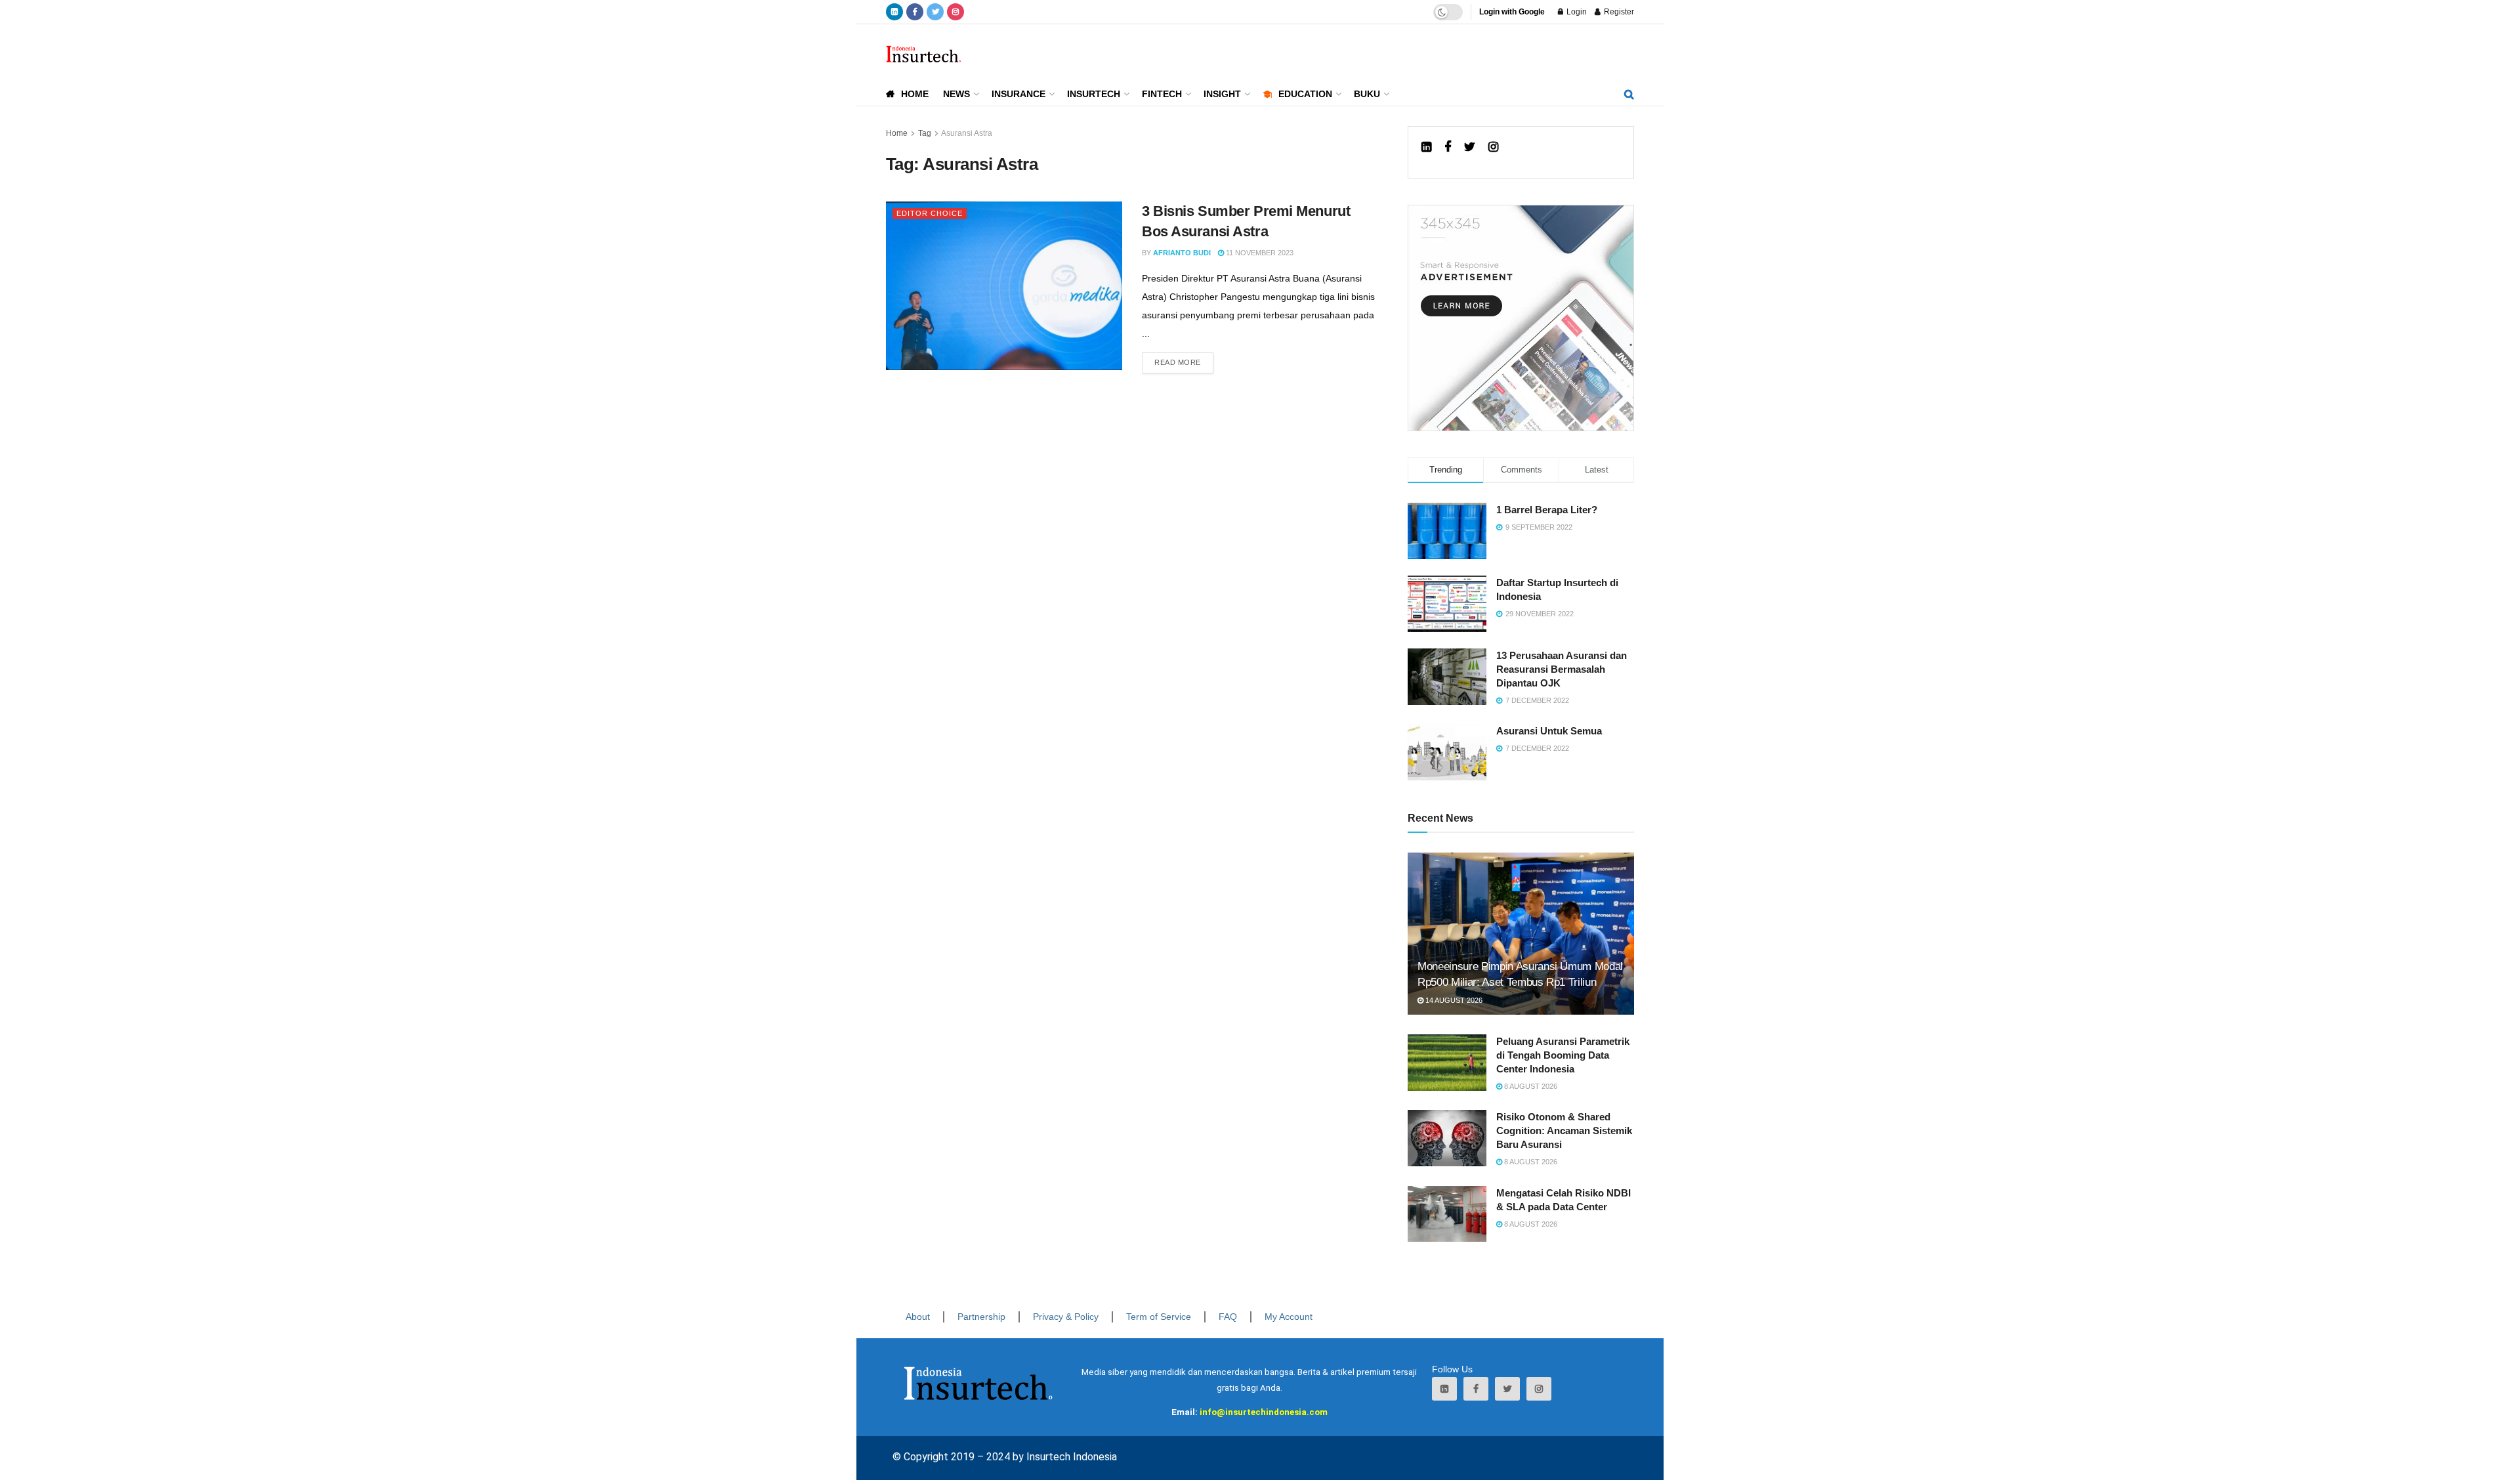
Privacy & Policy (1066, 1317)
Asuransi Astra (967, 133)
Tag (925, 133)
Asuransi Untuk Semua (1549, 731)
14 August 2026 (1453, 1000)
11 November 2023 (1259, 253)
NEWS (956, 94)
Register (1618, 12)
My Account (1289, 1317)
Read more (1178, 362)
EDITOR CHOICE (930, 213)
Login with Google (1512, 12)
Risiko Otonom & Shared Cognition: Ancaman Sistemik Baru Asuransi (1564, 1131)
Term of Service (1159, 1317)
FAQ (1228, 1317)
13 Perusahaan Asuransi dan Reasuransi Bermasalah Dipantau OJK (1562, 669)
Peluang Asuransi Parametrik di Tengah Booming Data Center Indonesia (1563, 1055)
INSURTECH (1094, 94)
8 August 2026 (1530, 1086)
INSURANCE (1018, 94)
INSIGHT (1222, 94)
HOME (915, 94)
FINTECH (1162, 94)
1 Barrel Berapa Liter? (1547, 510)
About (918, 1317)
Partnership (981, 1317)
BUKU (1367, 94)
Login (1576, 12)
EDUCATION (1305, 94)
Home (897, 133)
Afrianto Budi (1182, 253)
